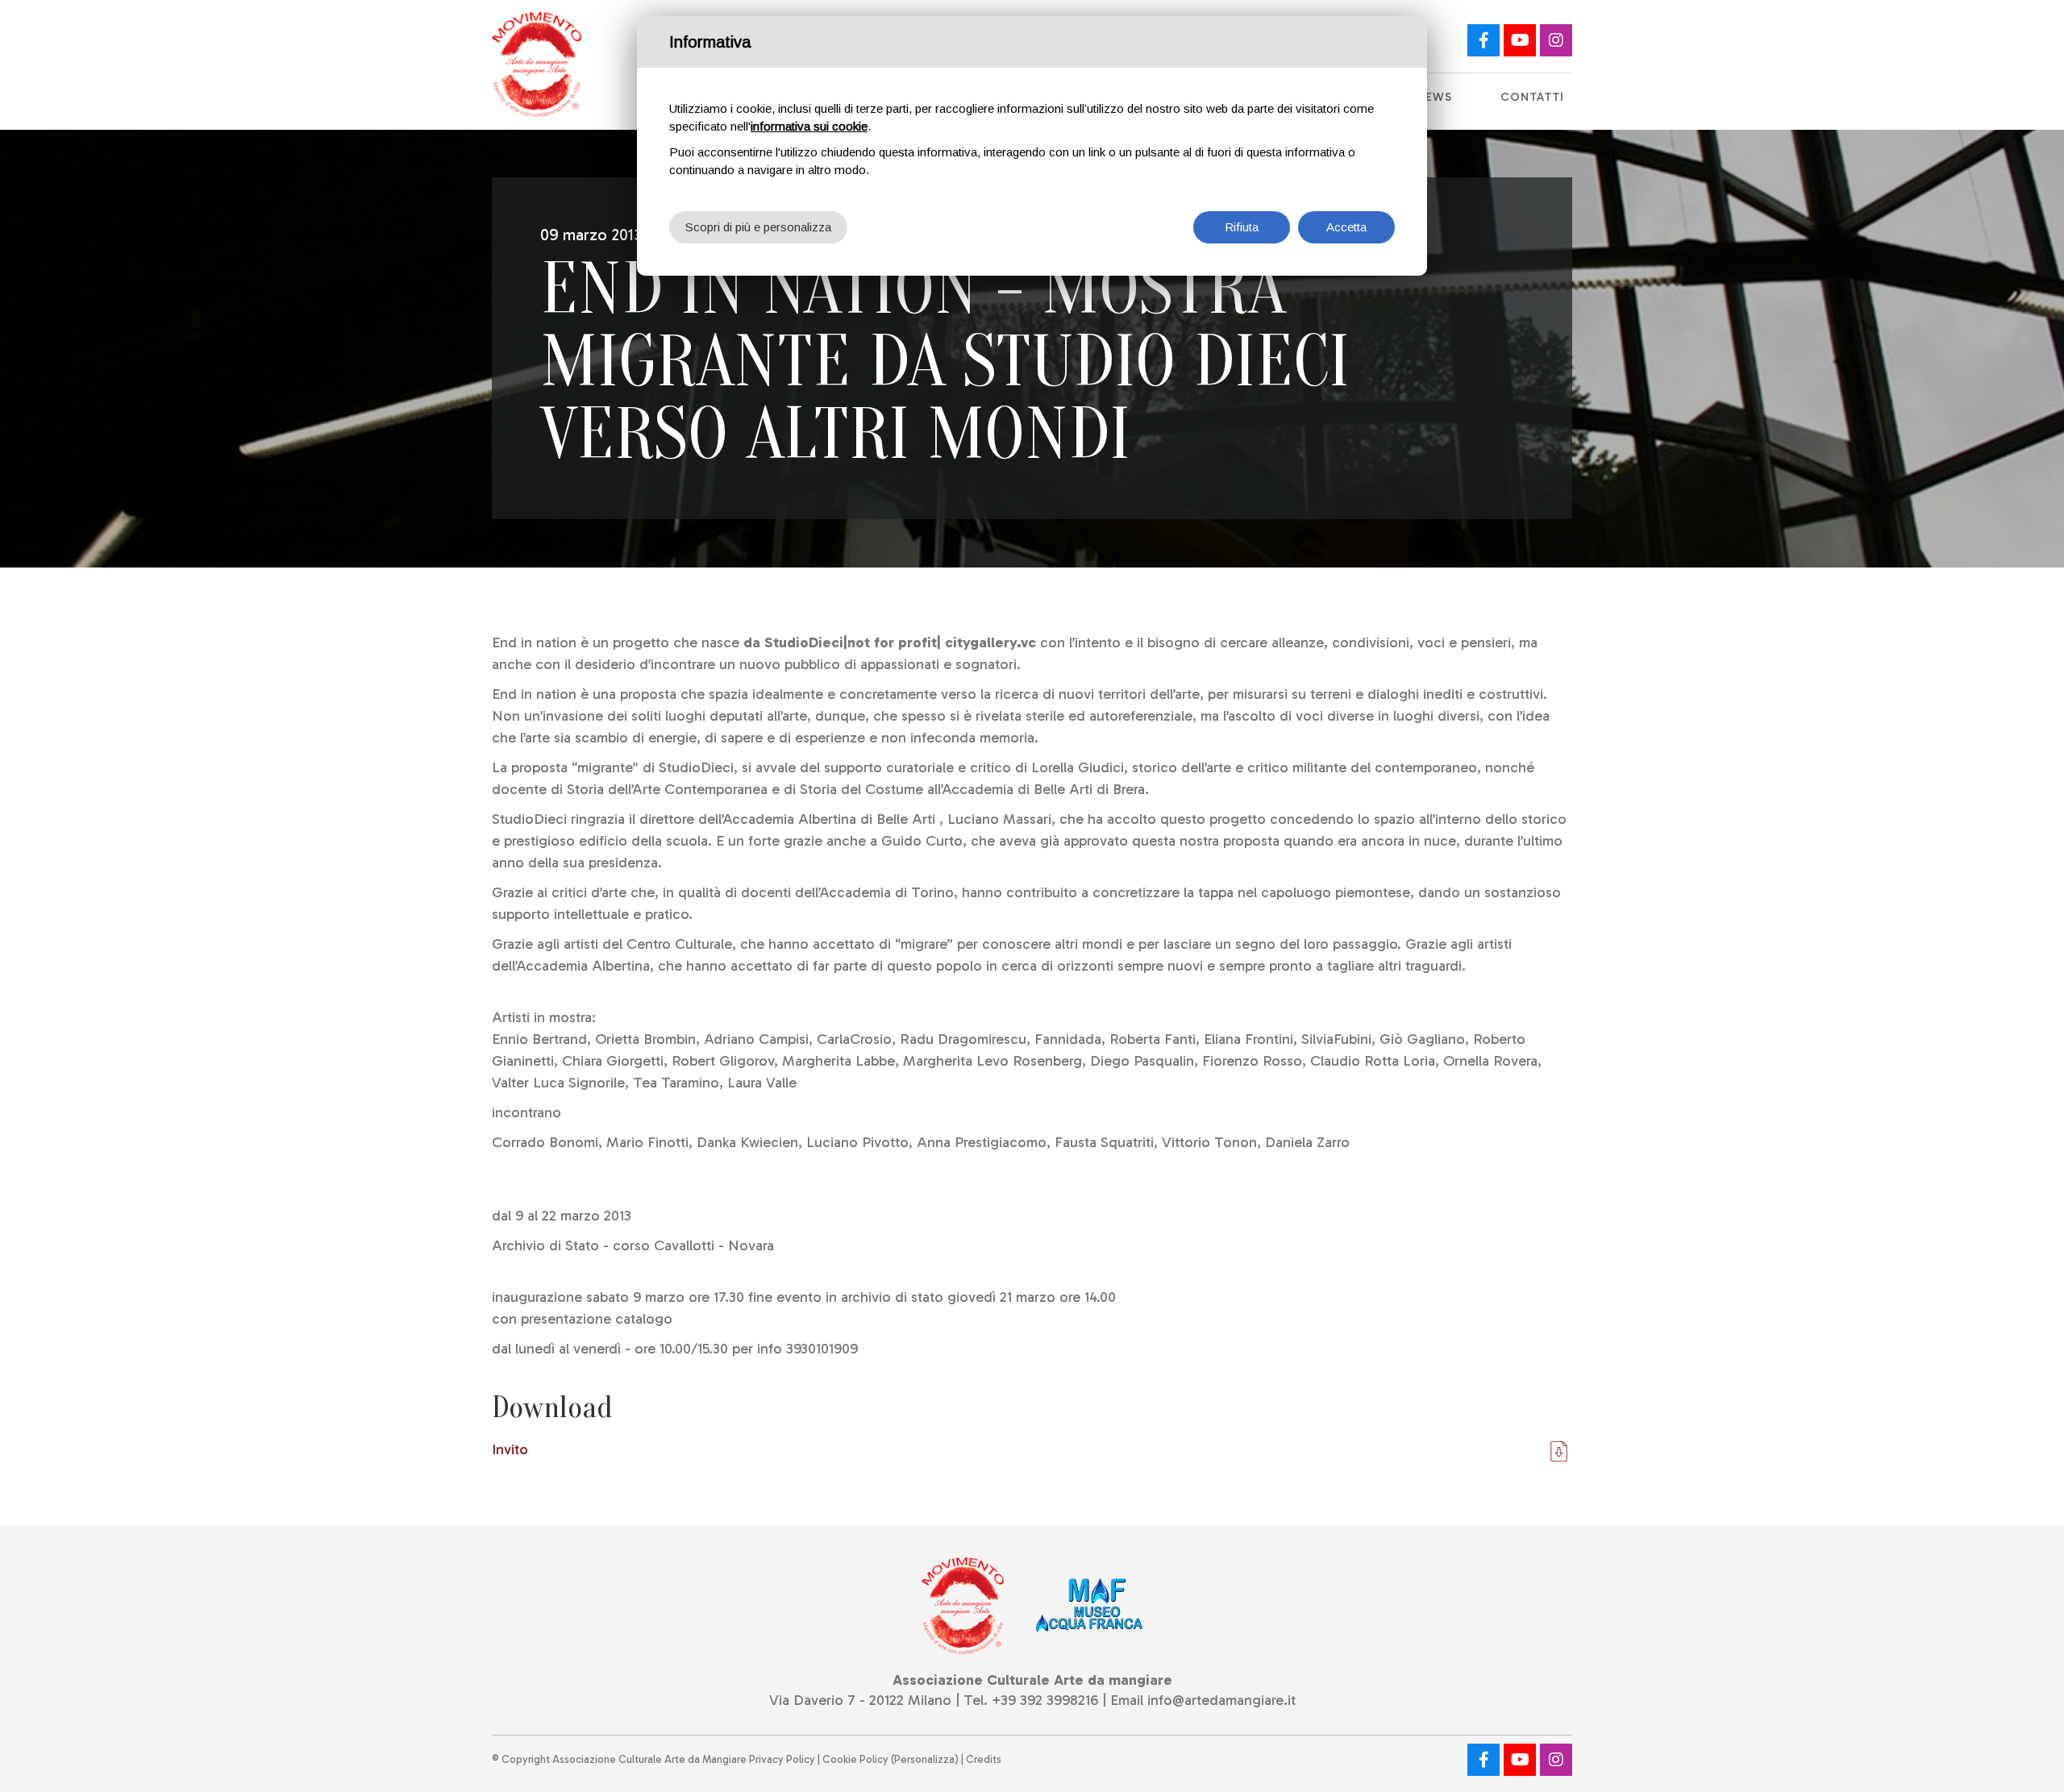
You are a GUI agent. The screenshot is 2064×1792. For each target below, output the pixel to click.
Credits (984, 1759)
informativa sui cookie (809, 126)
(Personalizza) (925, 1759)
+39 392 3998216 (1045, 1700)
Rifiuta (1242, 227)
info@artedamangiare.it (1221, 1700)
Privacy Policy (782, 1759)
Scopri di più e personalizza (758, 227)
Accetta (1346, 227)
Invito (510, 1449)
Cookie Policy (855, 1759)
